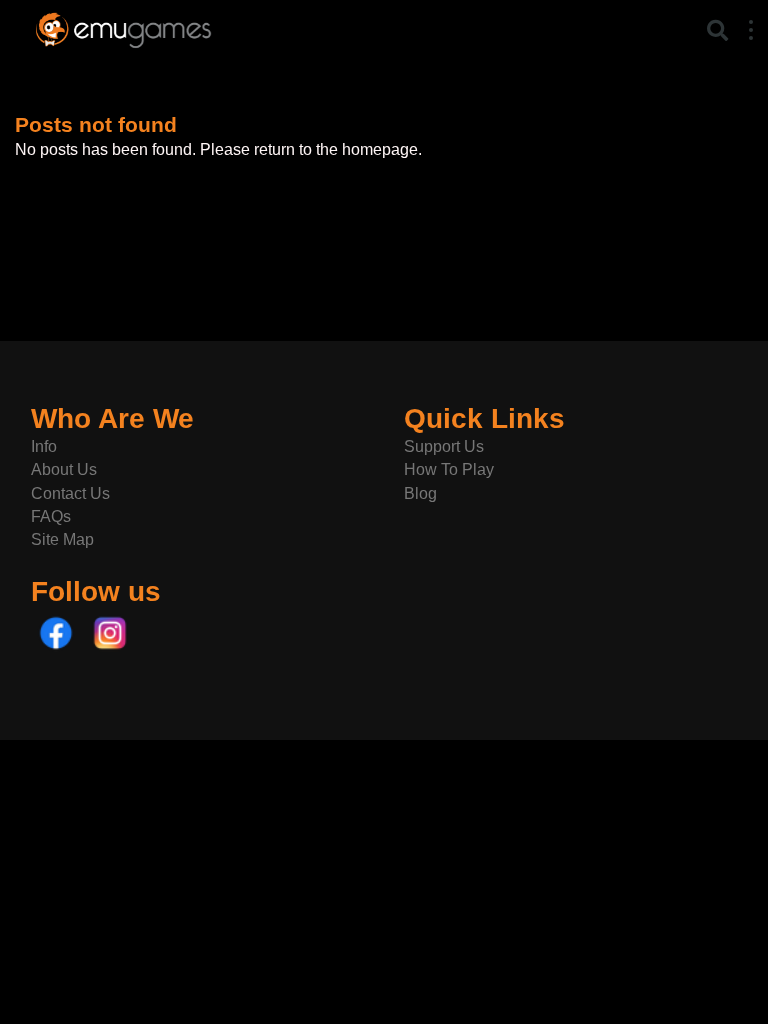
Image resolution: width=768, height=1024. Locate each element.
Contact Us (70, 493)
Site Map (62, 539)
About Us (64, 469)
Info (44, 446)
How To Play (449, 469)
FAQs (51, 516)
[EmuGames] (123, 27)
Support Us (444, 446)
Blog (420, 493)
